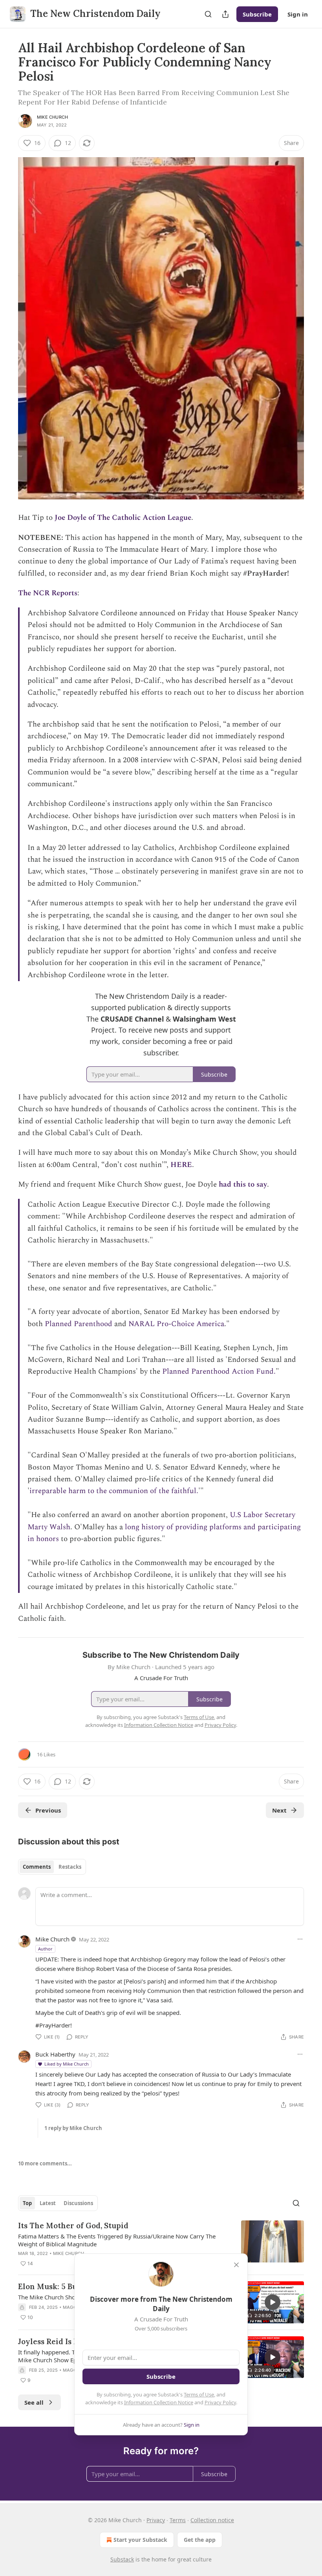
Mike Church (52, 117)
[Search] (208, 14)
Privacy (156, 2520)
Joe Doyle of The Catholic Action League (123, 518)
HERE (181, 1165)
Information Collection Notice (159, 2402)
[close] (236, 2265)
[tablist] (52, 1867)
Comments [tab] (37, 1867)
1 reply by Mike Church (73, 2128)
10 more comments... (45, 2163)
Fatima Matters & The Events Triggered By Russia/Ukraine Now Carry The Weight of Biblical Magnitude (117, 2240)
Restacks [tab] (70, 1867)
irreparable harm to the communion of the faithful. (114, 1491)
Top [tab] (27, 2203)
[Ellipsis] (300, 1939)
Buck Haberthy (55, 2054)
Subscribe (257, 14)
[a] (273, 2302)
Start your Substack (140, 2540)
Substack (122, 2559)
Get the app (200, 2540)
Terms (178, 2520)
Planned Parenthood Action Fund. (219, 1371)
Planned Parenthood (79, 1324)
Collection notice (212, 2520)
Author (45, 1949)
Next (279, 1810)
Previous (48, 1810)
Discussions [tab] (78, 2203)
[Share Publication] (225, 14)
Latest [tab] (48, 2203)
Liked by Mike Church (67, 2064)
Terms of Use (199, 2394)
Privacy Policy (220, 2402)
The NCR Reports (48, 593)
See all (34, 2402)
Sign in (298, 14)
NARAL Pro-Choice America (176, 1324)
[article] (161, 2244)
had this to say (243, 1184)
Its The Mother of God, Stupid (73, 2226)
